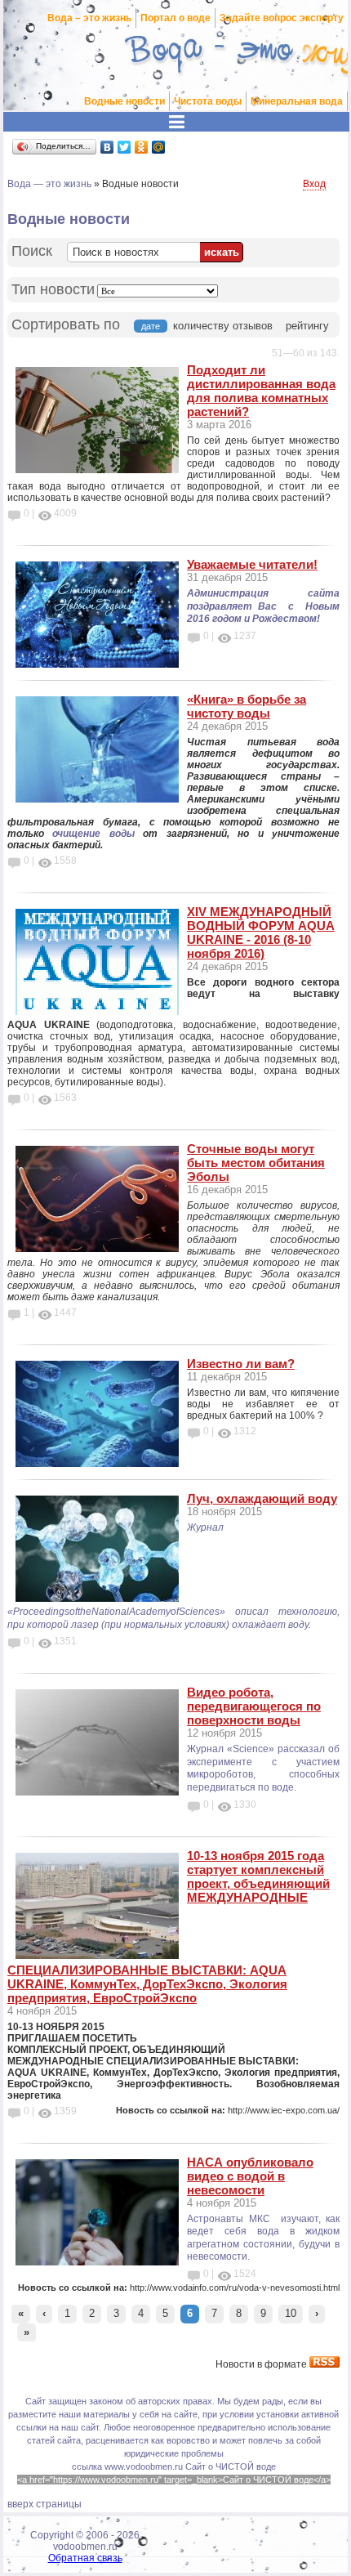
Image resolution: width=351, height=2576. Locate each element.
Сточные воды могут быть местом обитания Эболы (256, 1163)
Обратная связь (85, 2558)
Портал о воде (175, 18)
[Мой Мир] (159, 147)
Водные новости (124, 101)
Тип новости (53, 289)
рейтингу (307, 326)
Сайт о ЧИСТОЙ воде (231, 2466)
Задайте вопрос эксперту (282, 18)
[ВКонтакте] (107, 147)
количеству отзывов (223, 326)
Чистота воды (208, 101)
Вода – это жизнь (89, 18)
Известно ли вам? (241, 1364)
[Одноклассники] (142, 147)
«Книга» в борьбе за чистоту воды (247, 706)
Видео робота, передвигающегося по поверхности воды (254, 1706)
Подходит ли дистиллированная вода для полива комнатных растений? (261, 391)
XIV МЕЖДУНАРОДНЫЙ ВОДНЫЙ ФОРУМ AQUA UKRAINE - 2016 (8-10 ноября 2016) (261, 932)
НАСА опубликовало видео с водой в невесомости (250, 2176)
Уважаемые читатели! (252, 564)
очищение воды (93, 834)
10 (291, 2313)
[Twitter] (124, 147)
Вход (314, 184)
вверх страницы (44, 2504)
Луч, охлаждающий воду (262, 1498)
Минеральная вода (297, 101)
